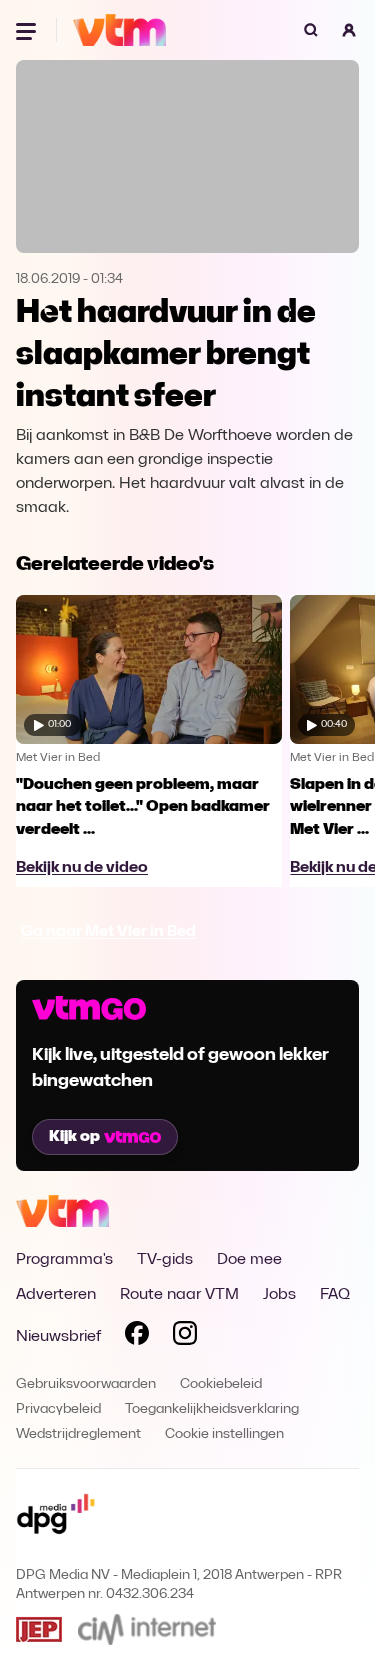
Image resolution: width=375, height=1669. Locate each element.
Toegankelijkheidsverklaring (212, 1409)
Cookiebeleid (221, 1384)
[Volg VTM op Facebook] (137, 1337)
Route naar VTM (179, 1295)
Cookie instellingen (224, 1434)
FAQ (335, 1295)
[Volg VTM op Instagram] (185, 1337)
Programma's (64, 1260)
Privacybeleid (58, 1409)
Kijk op (74, 1137)
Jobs (279, 1295)
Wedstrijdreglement (78, 1434)
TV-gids (165, 1260)
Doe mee (249, 1260)
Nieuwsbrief (58, 1337)
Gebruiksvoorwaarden (86, 1384)
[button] (349, 30)
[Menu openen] (28, 30)
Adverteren (56, 1295)
